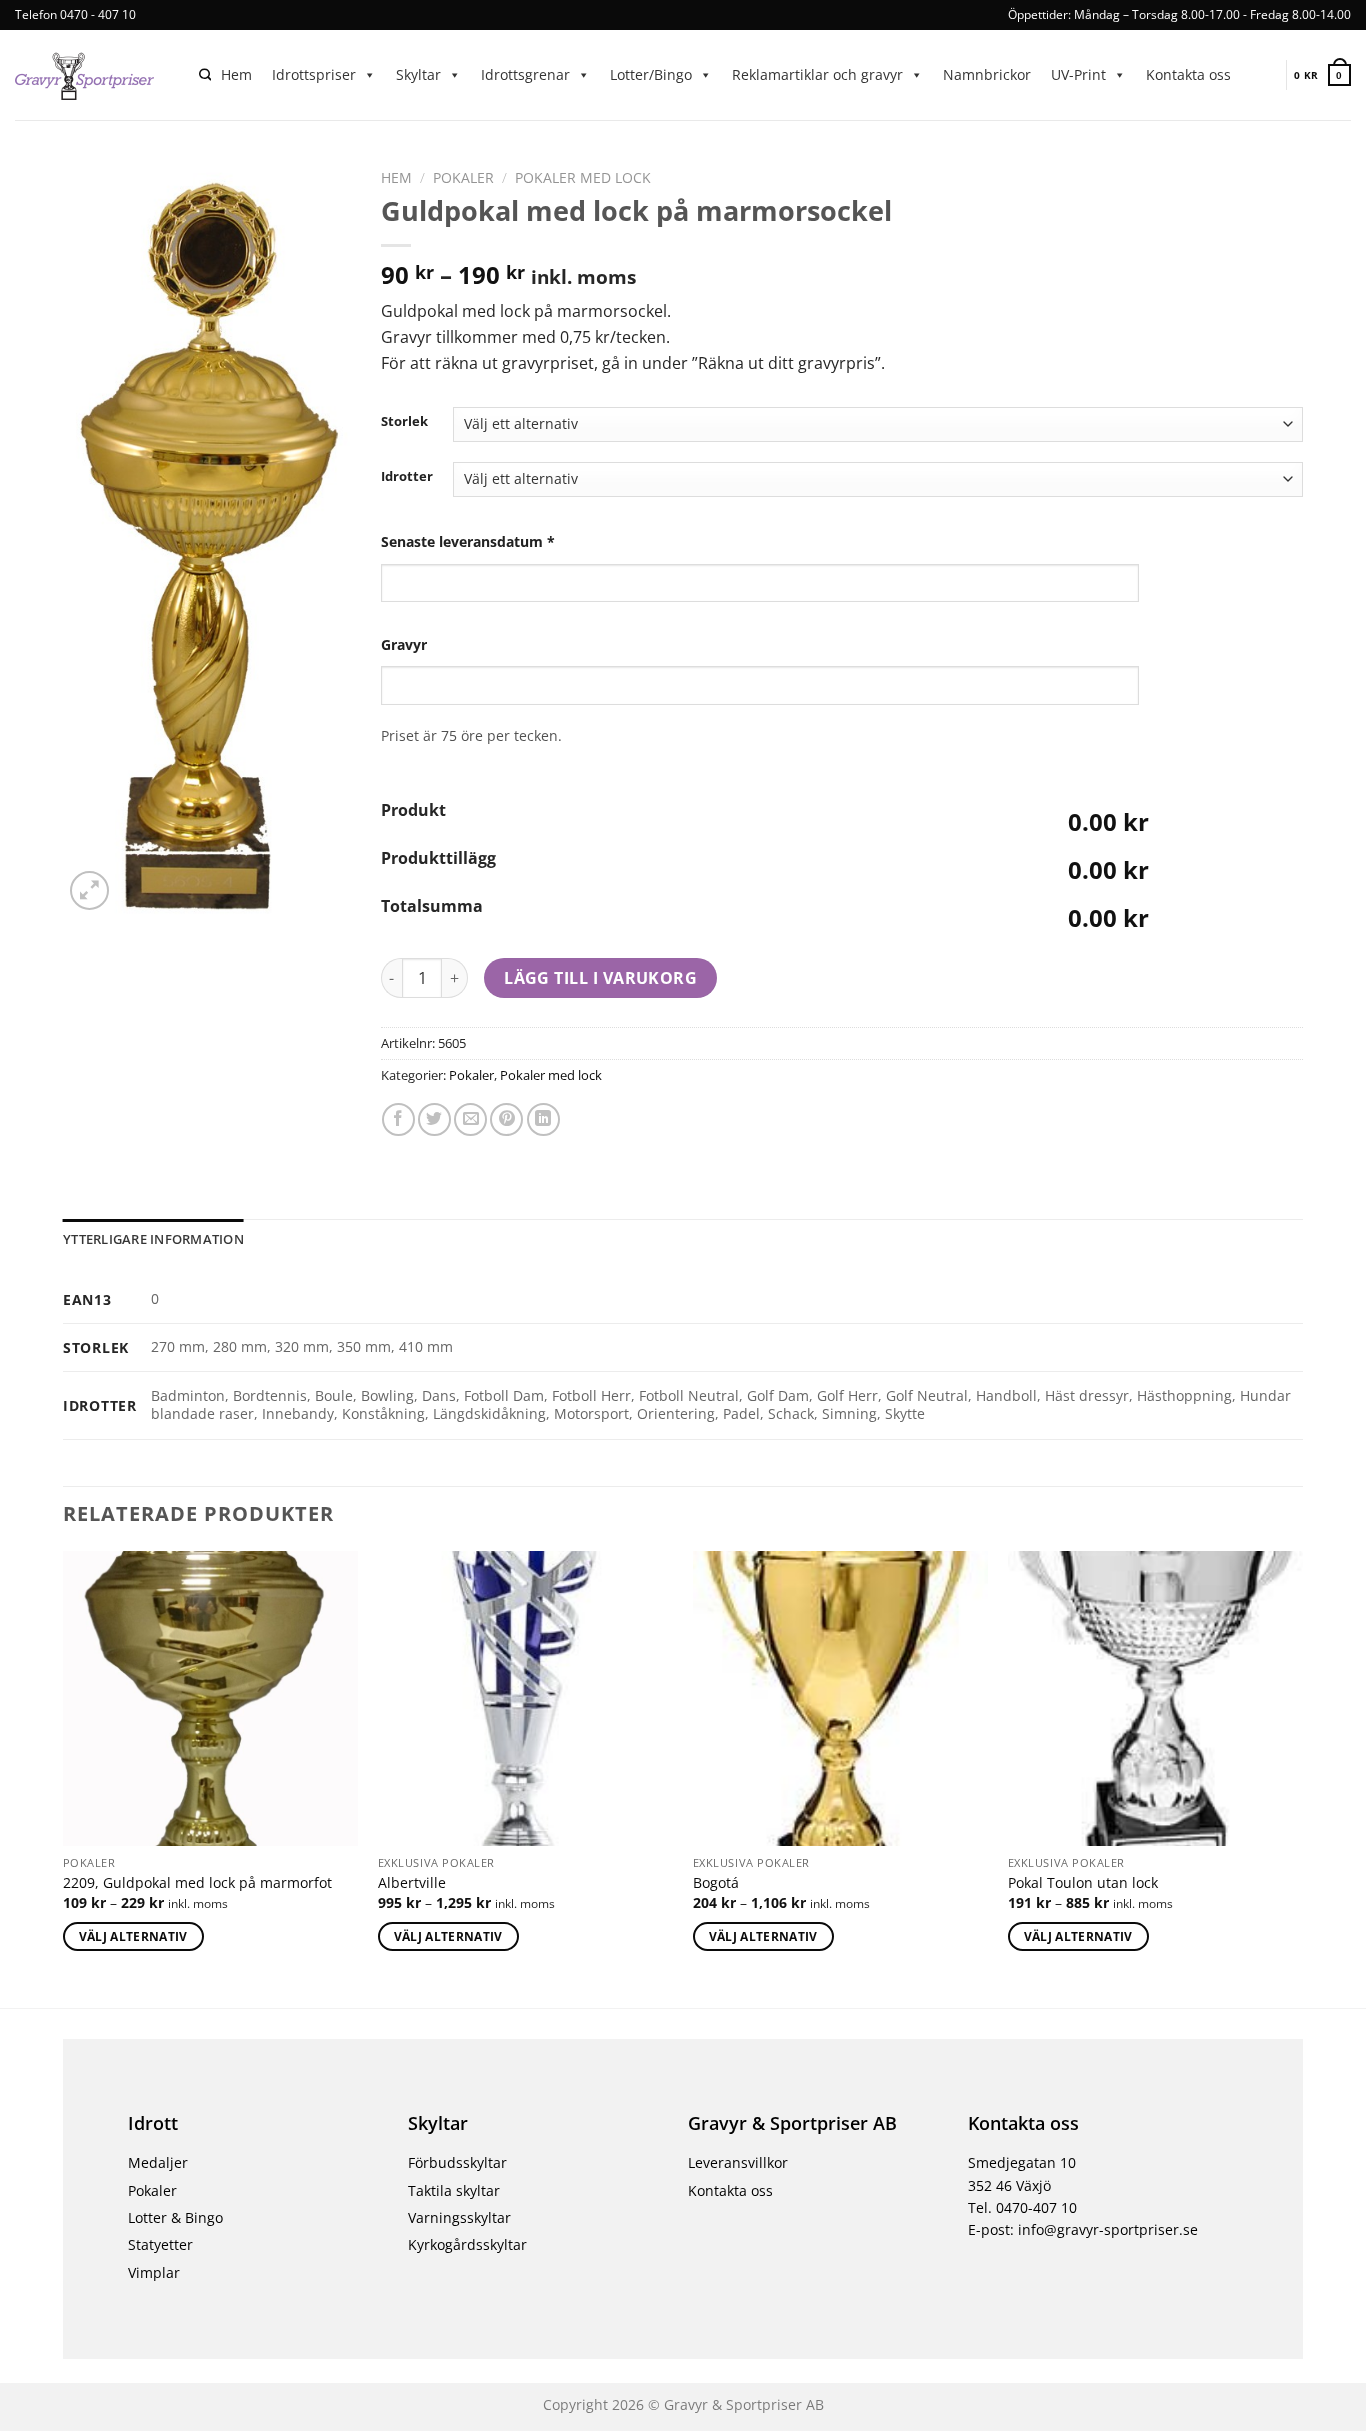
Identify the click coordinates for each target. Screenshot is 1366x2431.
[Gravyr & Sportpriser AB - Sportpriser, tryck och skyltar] (92, 75)
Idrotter (407, 477)
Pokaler (463, 177)
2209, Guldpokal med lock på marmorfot (197, 1883)
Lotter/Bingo (651, 74)
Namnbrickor (987, 74)
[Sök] (205, 75)
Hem (236, 74)
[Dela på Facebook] (398, 1119)
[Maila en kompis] (470, 1119)
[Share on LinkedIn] (543, 1119)
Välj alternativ (133, 1936)
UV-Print (1078, 74)
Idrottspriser (314, 74)
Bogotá (716, 1883)
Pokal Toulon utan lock (1083, 1883)
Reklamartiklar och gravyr (817, 74)
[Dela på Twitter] (434, 1119)
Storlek (404, 422)
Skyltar (418, 74)
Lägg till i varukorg (600, 978)
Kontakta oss (1188, 74)
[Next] (1302, 1778)
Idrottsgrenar (525, 74)
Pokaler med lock (583, 177)
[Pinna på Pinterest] (506, 1119)
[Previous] (64, 1778)
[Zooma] (89, 890)
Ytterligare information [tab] (153, 1239)
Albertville (412, 1883)
